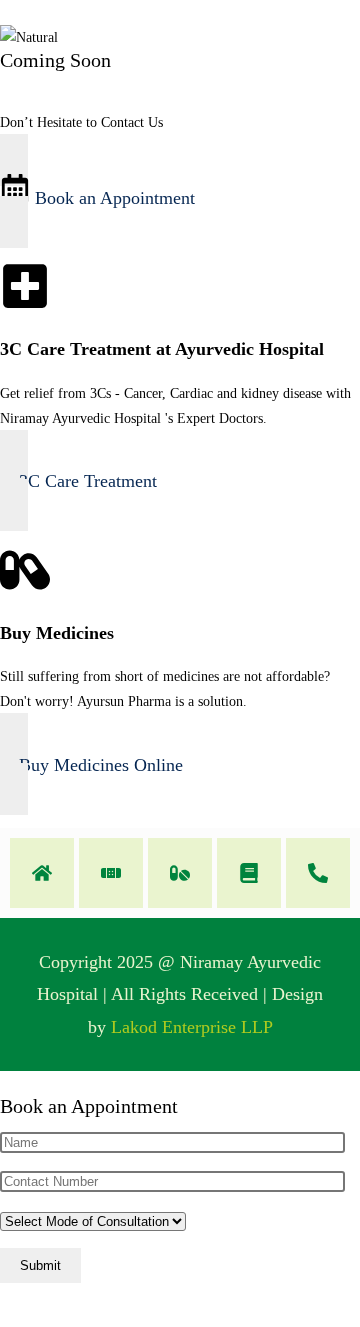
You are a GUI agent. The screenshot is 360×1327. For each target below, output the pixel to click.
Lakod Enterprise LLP (192, 1027)
